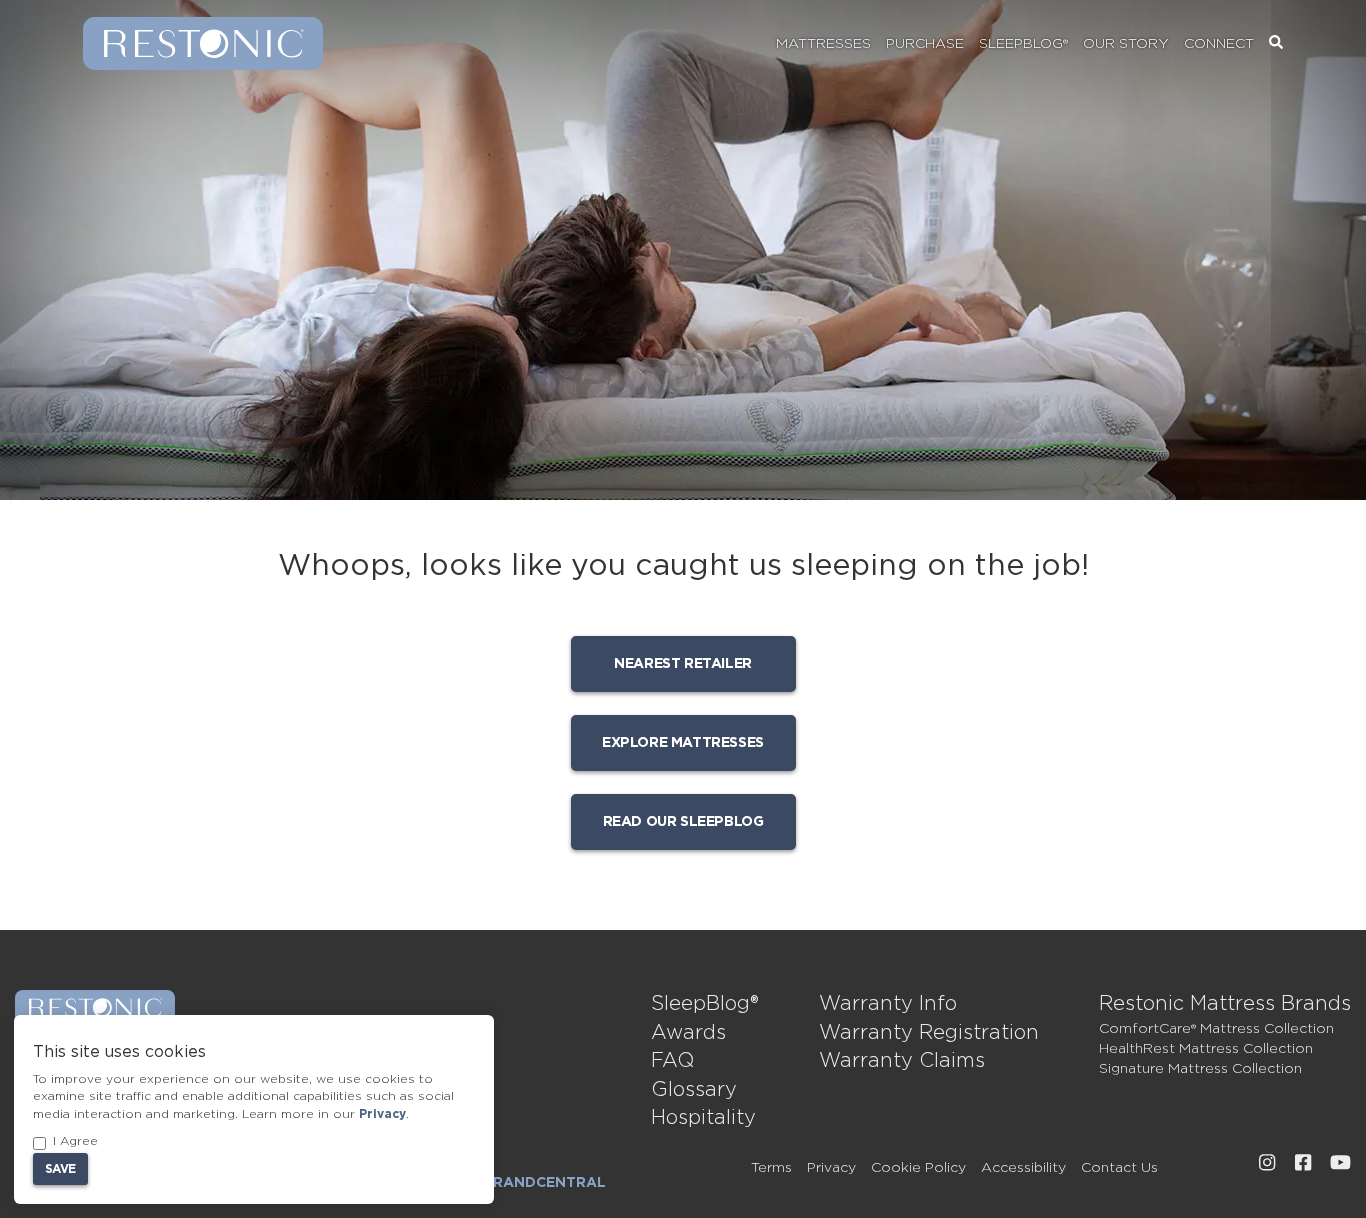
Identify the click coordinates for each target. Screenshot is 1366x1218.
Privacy (831, 1168)
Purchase (925, 44)
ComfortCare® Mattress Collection (1216, 1029)
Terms (771, 1168)
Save (60, 1169)
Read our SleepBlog (683, 822)
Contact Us (1119, 1168)
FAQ (672, 1061)
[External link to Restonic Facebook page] (1303, 1163)
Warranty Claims (902, 1061)
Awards (688, 1033)
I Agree (75, 1141)
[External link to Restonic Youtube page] (1340, 1163)
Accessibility (1023, 1168)
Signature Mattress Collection (1200, 1069)
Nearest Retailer (683, 664)
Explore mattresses (683, 743)
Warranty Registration (929, 1033)
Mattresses (823, 44)
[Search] (1276, 44)
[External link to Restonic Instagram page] (1267, 1163)
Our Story (1126, 44)
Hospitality (703, 1118)
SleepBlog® (1023, 44)
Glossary (694, 1090)
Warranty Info (888, 1004)
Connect (1219, 44)
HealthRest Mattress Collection (1206, 1049)
